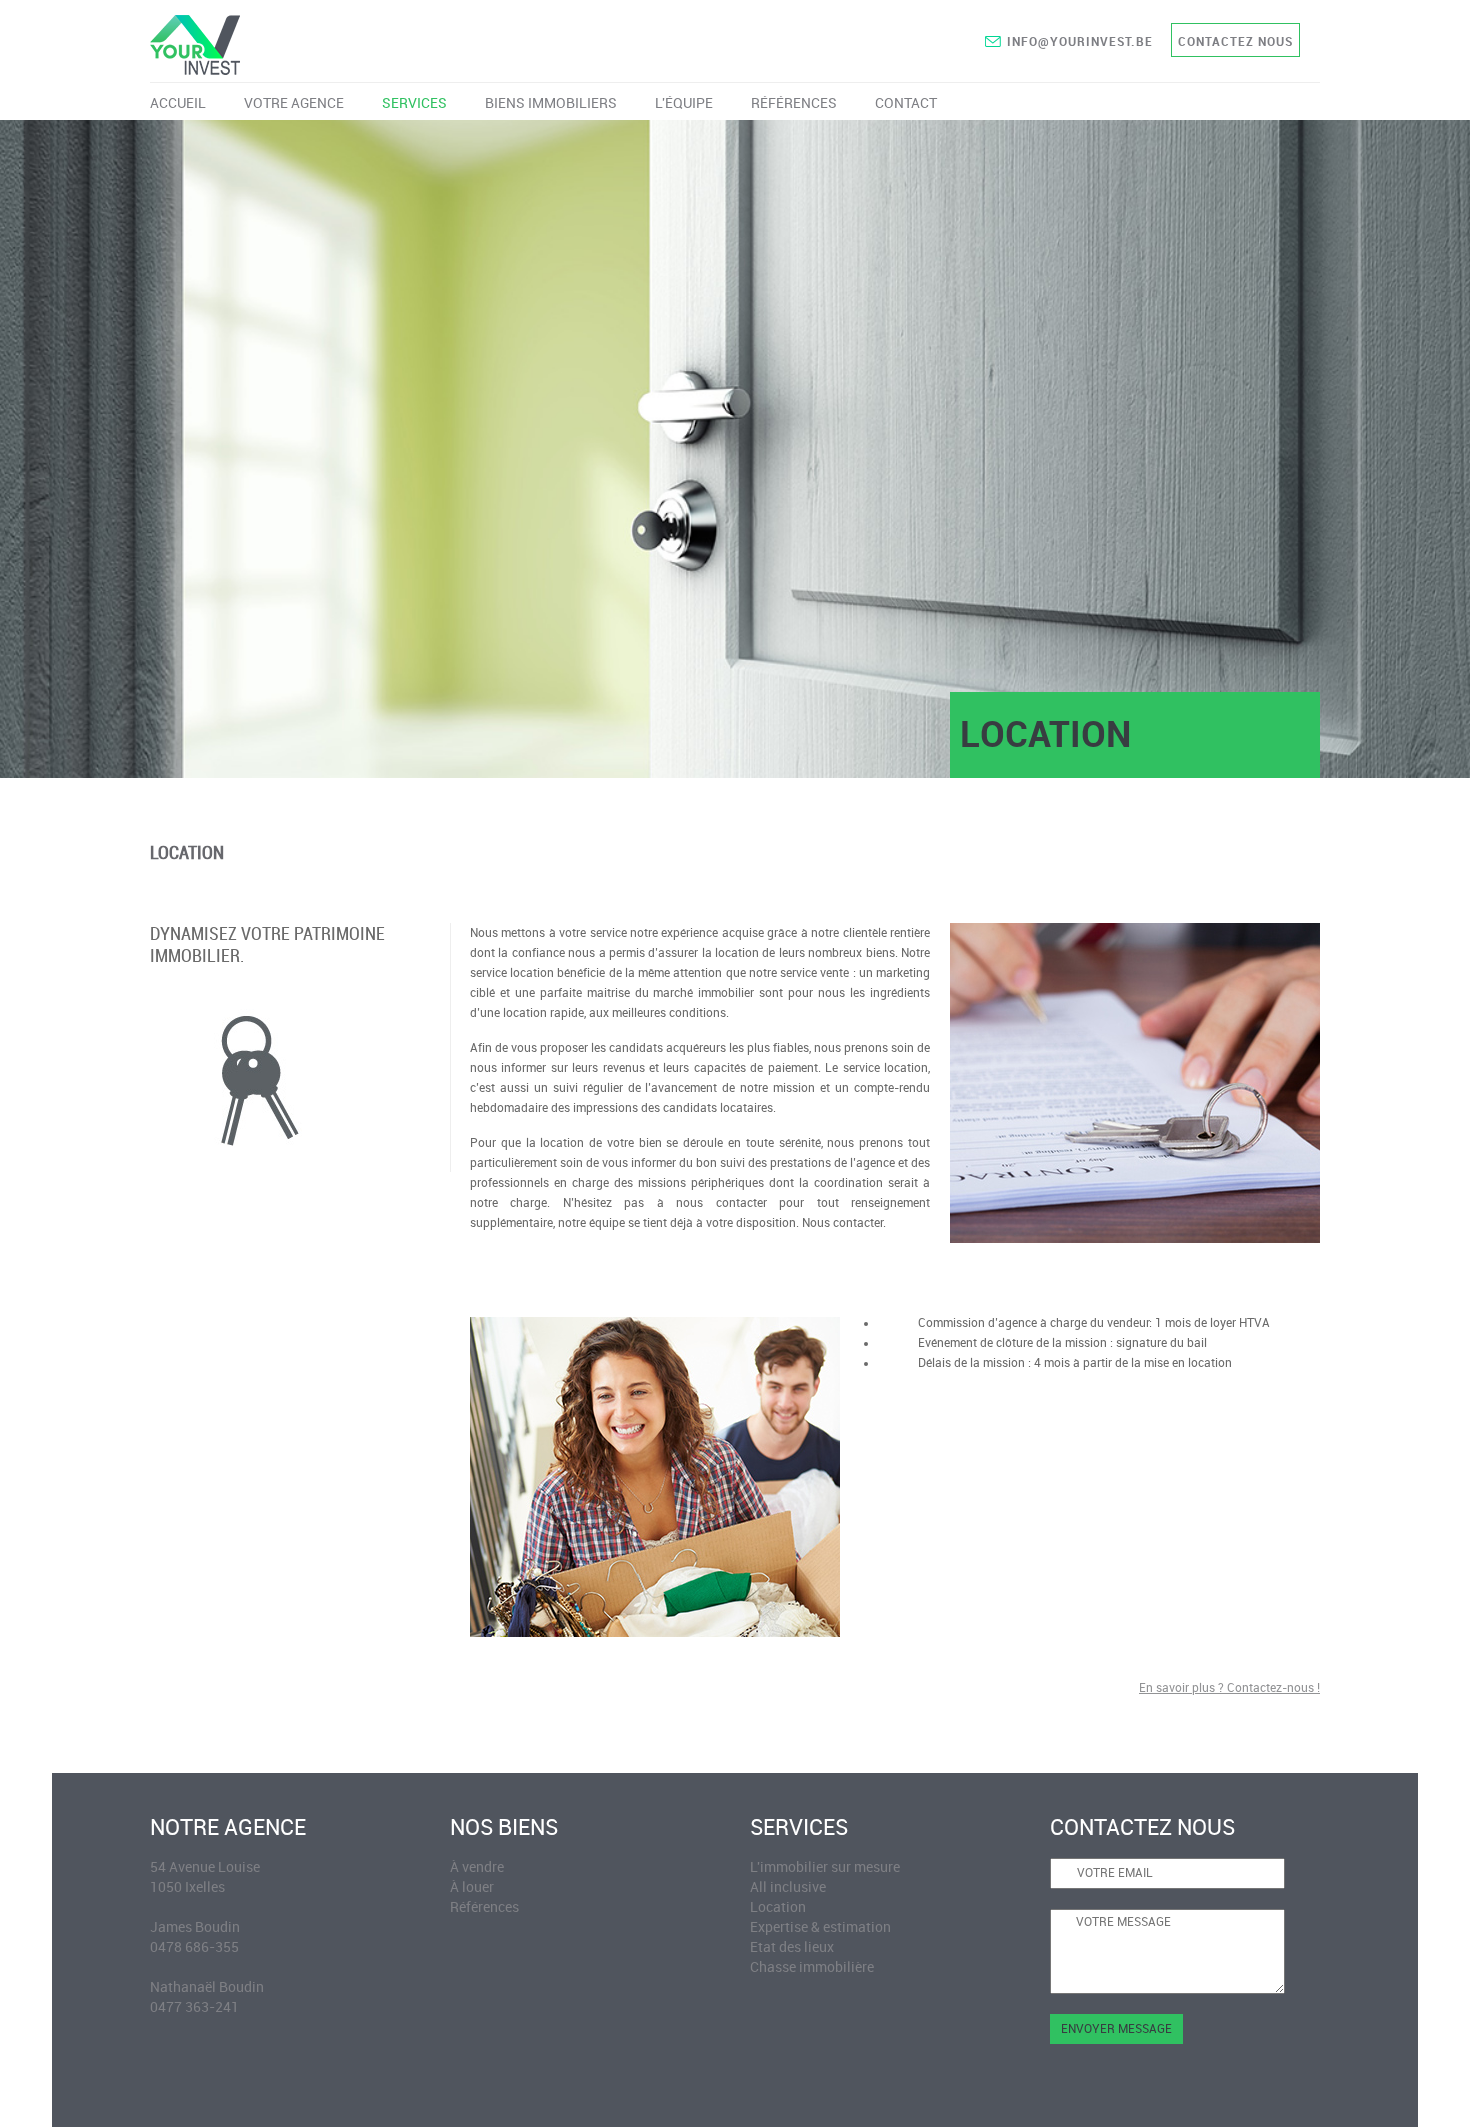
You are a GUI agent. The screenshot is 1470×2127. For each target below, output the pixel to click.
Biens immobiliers (551, 103)
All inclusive (788, 1887)
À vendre (477, 1867)
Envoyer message (1116, 2029)
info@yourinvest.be (1080, 42)
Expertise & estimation (820, 1927)
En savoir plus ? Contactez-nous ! (1229, 1688)
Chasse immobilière (812, 1967)
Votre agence (294, 103)
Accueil (178, 103)
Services (414, 103)
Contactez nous (1235, 42)
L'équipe (684, 103)
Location (778, 1907)
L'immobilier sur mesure (825, 1867)
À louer (472, 1887)
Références (794, 103)
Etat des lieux (792, 1947)
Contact (906, 103)
